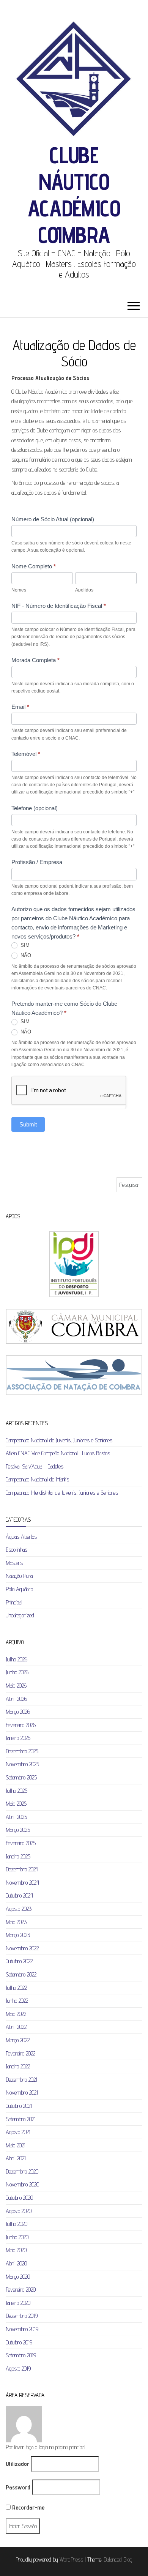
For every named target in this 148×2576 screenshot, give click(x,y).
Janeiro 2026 (18, 1738)
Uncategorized (20, 1615)
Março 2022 (18, 2040)
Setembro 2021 (21, 2119)
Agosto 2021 (18, 2132)
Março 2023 (18, 1935)
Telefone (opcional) (35, 808)
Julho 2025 (17, 1791)
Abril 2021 (16, 2158)
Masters (14, 1563)
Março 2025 (18, 1830)
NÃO (25, 955)
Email (20, 707)
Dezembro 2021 (21, 2080)
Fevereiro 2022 (20, 2053)
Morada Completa (35, 660)
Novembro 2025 (22, 1764)
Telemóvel (26, 754)
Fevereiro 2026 (21, 1725)
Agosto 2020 (19, 2211)
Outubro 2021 (19, 2106)
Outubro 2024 (19, 1895)
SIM (24, 945)
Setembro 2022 (21, 1974)
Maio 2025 (16, 1804)
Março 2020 (18, 2277)
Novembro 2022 (22, 1948)
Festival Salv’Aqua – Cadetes (35, 1466)
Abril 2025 (16, 1817)
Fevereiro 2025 (21, 1843)
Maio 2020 (16, 2250)
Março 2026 (18, 1712)
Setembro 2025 (21, 1777)
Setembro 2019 (21, 2355)
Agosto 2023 (19, 1909)
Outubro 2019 (19, 2342)
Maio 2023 (16, 1922)
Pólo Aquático (19, 1589)
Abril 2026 (16, 1699)
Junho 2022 (17, 2001)
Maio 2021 (16, 2145)
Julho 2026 (17, 1659)
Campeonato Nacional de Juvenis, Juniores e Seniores (59, 1440)
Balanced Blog (118, 2559)
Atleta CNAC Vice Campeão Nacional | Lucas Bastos (58, 1453)
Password (18, 2487)
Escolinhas (17, 1550)
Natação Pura (19, 1576)
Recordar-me (28, 2507)
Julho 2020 (17, 2224)
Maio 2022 (16, 2014)
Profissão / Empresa (37, 862)
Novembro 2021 (22, 2093)
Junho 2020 (17, 2237)
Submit (28, 1124)
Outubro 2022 (19, 1961)
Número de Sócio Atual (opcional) (53, 519)
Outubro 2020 (19, 2198)
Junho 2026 (17, 1672)
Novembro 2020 (22, 2184)
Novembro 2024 (22, 1883)
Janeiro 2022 (18, 2066)
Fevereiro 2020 (21, 2290)
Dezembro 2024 (22, 1869)
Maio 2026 (16, 1686)
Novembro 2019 (22, 2329)
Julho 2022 (16, 1988)
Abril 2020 (16, 2263)
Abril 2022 (16, 2027)
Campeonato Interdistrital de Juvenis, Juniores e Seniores (62, 1493)
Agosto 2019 (18, 2369)
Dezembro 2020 (22, 2171)
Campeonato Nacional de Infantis (37, 1479)
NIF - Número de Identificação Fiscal (59, 606)
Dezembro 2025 (22, 1751)
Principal (14, 1602)
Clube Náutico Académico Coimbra (74, 195)
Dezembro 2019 (22, 2316)
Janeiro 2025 (18, 1856)
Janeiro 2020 (18, 2303)
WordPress (71, 2559)
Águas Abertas (21, 1537)
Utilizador (17, 2464)
